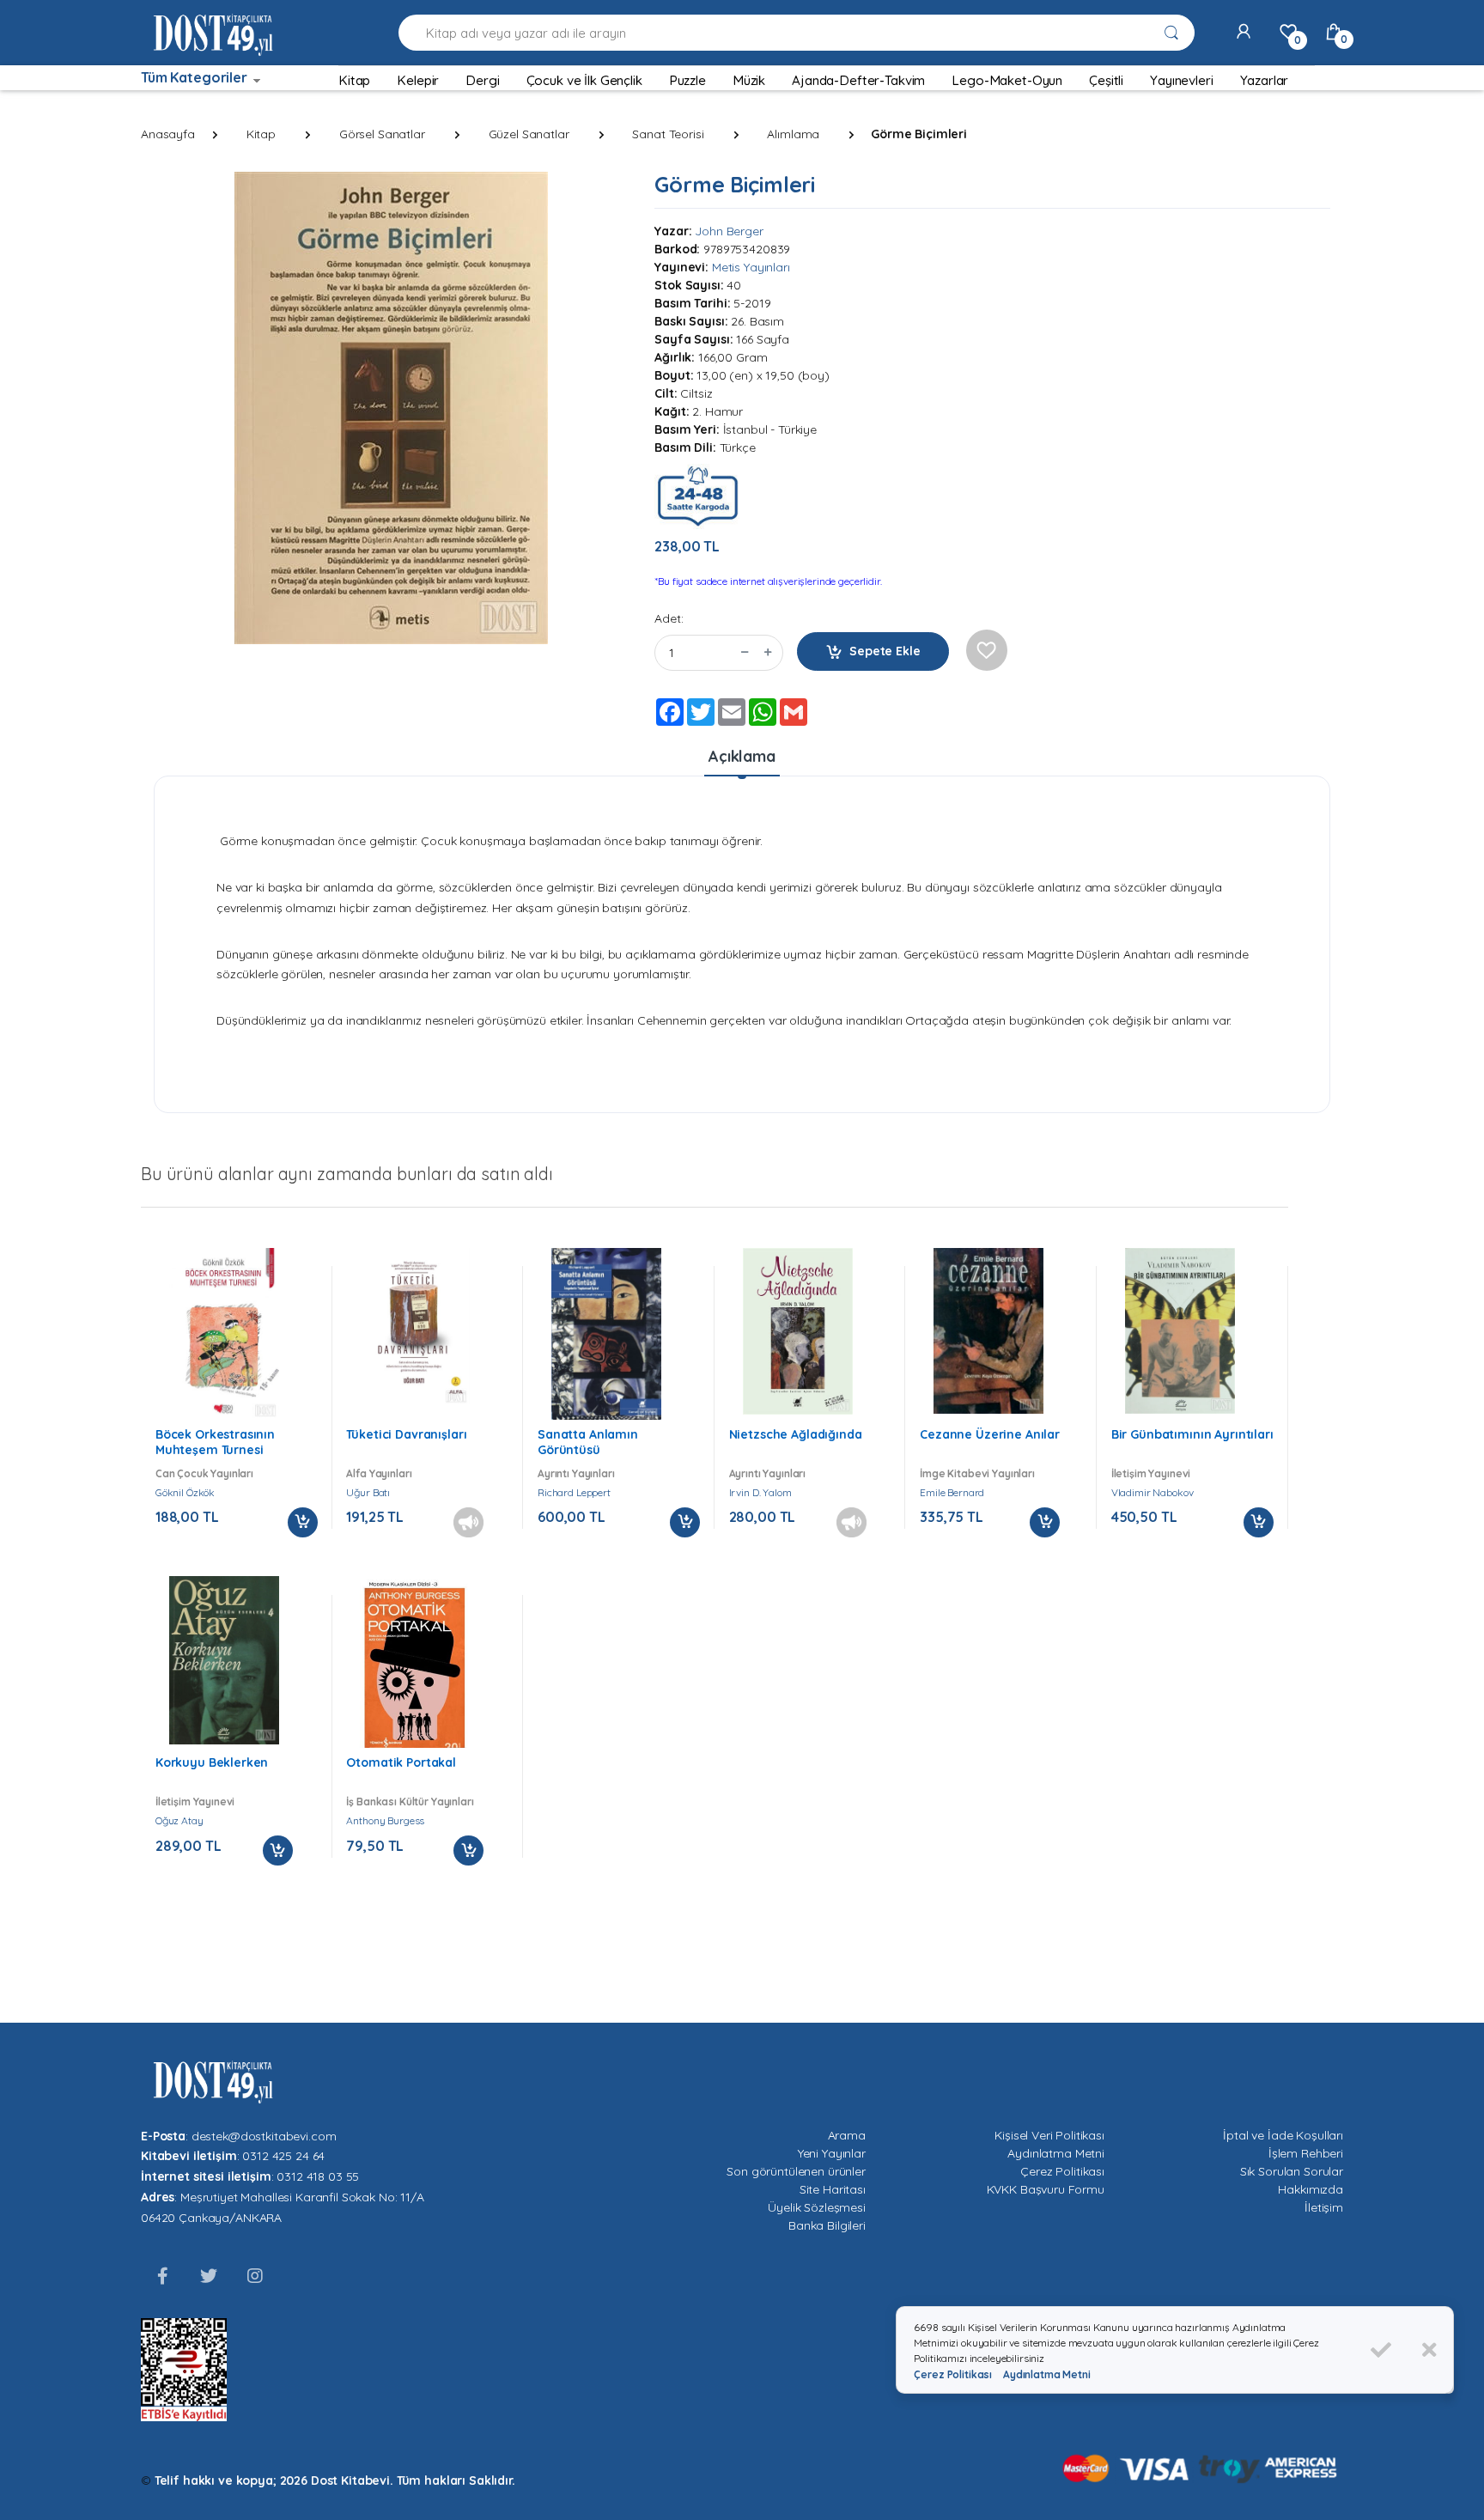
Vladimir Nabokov (1153, 1492)
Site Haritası (833, 2189)
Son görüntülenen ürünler (796, 2171)
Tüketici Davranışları (406, 1434)
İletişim (1324, 2207)
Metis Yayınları (751, 267)
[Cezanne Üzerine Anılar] (988, 1331)
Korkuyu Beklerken (212, 1762)
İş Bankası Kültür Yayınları (410, 1802)
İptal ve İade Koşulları (1283, 2135)
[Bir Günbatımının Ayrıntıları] (1180, 1331)
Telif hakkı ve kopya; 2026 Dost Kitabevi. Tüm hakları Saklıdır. (335, 2480)
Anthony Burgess (385, 1820)
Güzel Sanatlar (529, 134)
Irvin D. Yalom (760, 1492)
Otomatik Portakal (401, 1762)
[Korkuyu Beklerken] (224, 1660)
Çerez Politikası (1062, 2171)
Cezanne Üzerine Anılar (990, 1434)
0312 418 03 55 (318, 2176)
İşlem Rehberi (1306, 2153)
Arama (847, 2135)
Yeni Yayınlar (832, 2153)
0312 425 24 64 (283, 2156)
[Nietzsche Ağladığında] (798, 1332)
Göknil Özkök (185, 1492)
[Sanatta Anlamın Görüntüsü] (606, 1336)
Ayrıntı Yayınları (576, 1473)
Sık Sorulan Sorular (1292, 2171)
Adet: (669, 618)
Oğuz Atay (179, 1820)
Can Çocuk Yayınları (204, 1473)
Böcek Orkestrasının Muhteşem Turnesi (215, 1442)
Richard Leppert (574, 1492)
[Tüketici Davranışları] (415, 1327)
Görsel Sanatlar (382, 134)
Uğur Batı (368, 1492)
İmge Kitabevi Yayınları (977, 1473)
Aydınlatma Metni (1056, 2153)
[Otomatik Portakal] (415, 1669)
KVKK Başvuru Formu (1046, 2189)
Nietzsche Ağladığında (796, 1434)
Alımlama (793, 134)
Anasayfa (168, 134)
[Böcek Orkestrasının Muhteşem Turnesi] (224, 1334)
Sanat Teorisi (668, 134)
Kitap (261, 134)
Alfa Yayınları (379, 1473)
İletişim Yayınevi (1151, 1473)
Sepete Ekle (885, 651)
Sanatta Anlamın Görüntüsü (588, 1442)
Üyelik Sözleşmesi (817, 2207)
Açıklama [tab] (742, 756)
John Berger (729, 231)
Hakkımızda (1311, 2189)
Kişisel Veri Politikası (1049, 2135)
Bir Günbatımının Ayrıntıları (1192, 1434)
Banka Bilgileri (827, 2225)
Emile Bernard (952, 1492)
